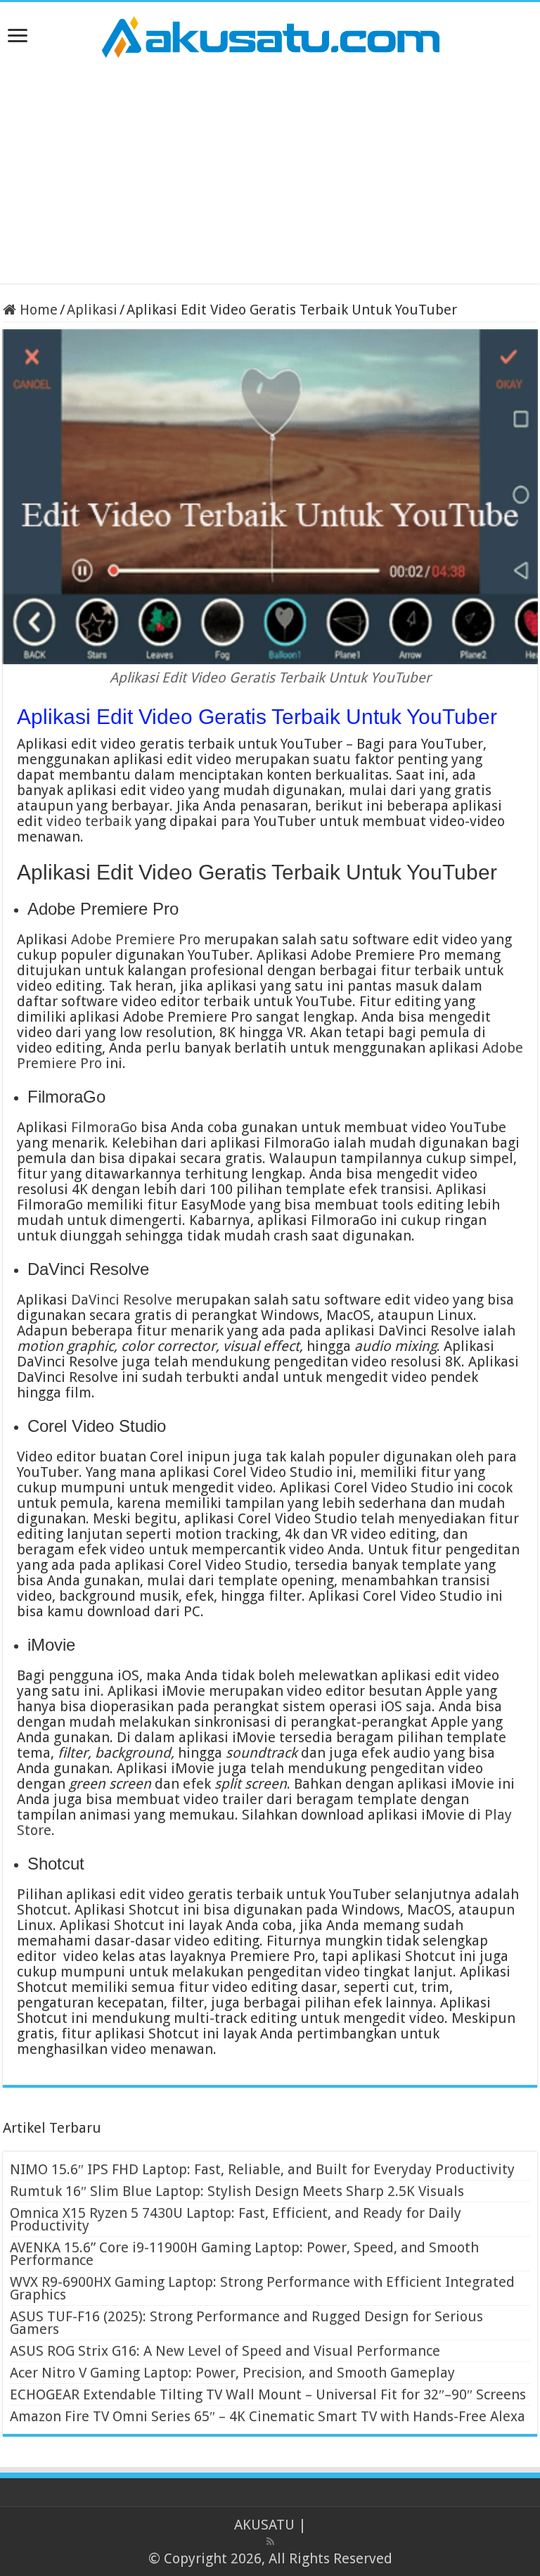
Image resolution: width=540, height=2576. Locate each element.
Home (37, 310)
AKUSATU (264, 2525)
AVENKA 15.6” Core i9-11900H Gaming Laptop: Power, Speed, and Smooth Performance (244, 2254)
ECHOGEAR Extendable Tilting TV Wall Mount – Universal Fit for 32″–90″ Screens (268, 2394)
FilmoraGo (104, 1127)
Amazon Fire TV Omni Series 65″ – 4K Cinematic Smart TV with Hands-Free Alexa (268, 2416)
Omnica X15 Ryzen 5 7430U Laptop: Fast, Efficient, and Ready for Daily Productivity (236, 2219)
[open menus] (18, 37)
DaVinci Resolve (122, 1300)
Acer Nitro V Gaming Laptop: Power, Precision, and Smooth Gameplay (232, 2373)
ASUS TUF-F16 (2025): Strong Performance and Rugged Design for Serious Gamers (246, 2323)
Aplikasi (92, 310)
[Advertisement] (270, 171)
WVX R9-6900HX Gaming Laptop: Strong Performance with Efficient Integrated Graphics (262, 2288)
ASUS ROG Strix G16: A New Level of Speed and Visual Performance (225, 2351)
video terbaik (89, 821)
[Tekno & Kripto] (270, 34)
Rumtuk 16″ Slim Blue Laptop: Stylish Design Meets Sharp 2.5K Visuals (237, 2191)
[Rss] (270, 2542)
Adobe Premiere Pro (136, 939)
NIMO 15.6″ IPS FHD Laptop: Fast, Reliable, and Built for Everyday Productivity (262, 2169)
